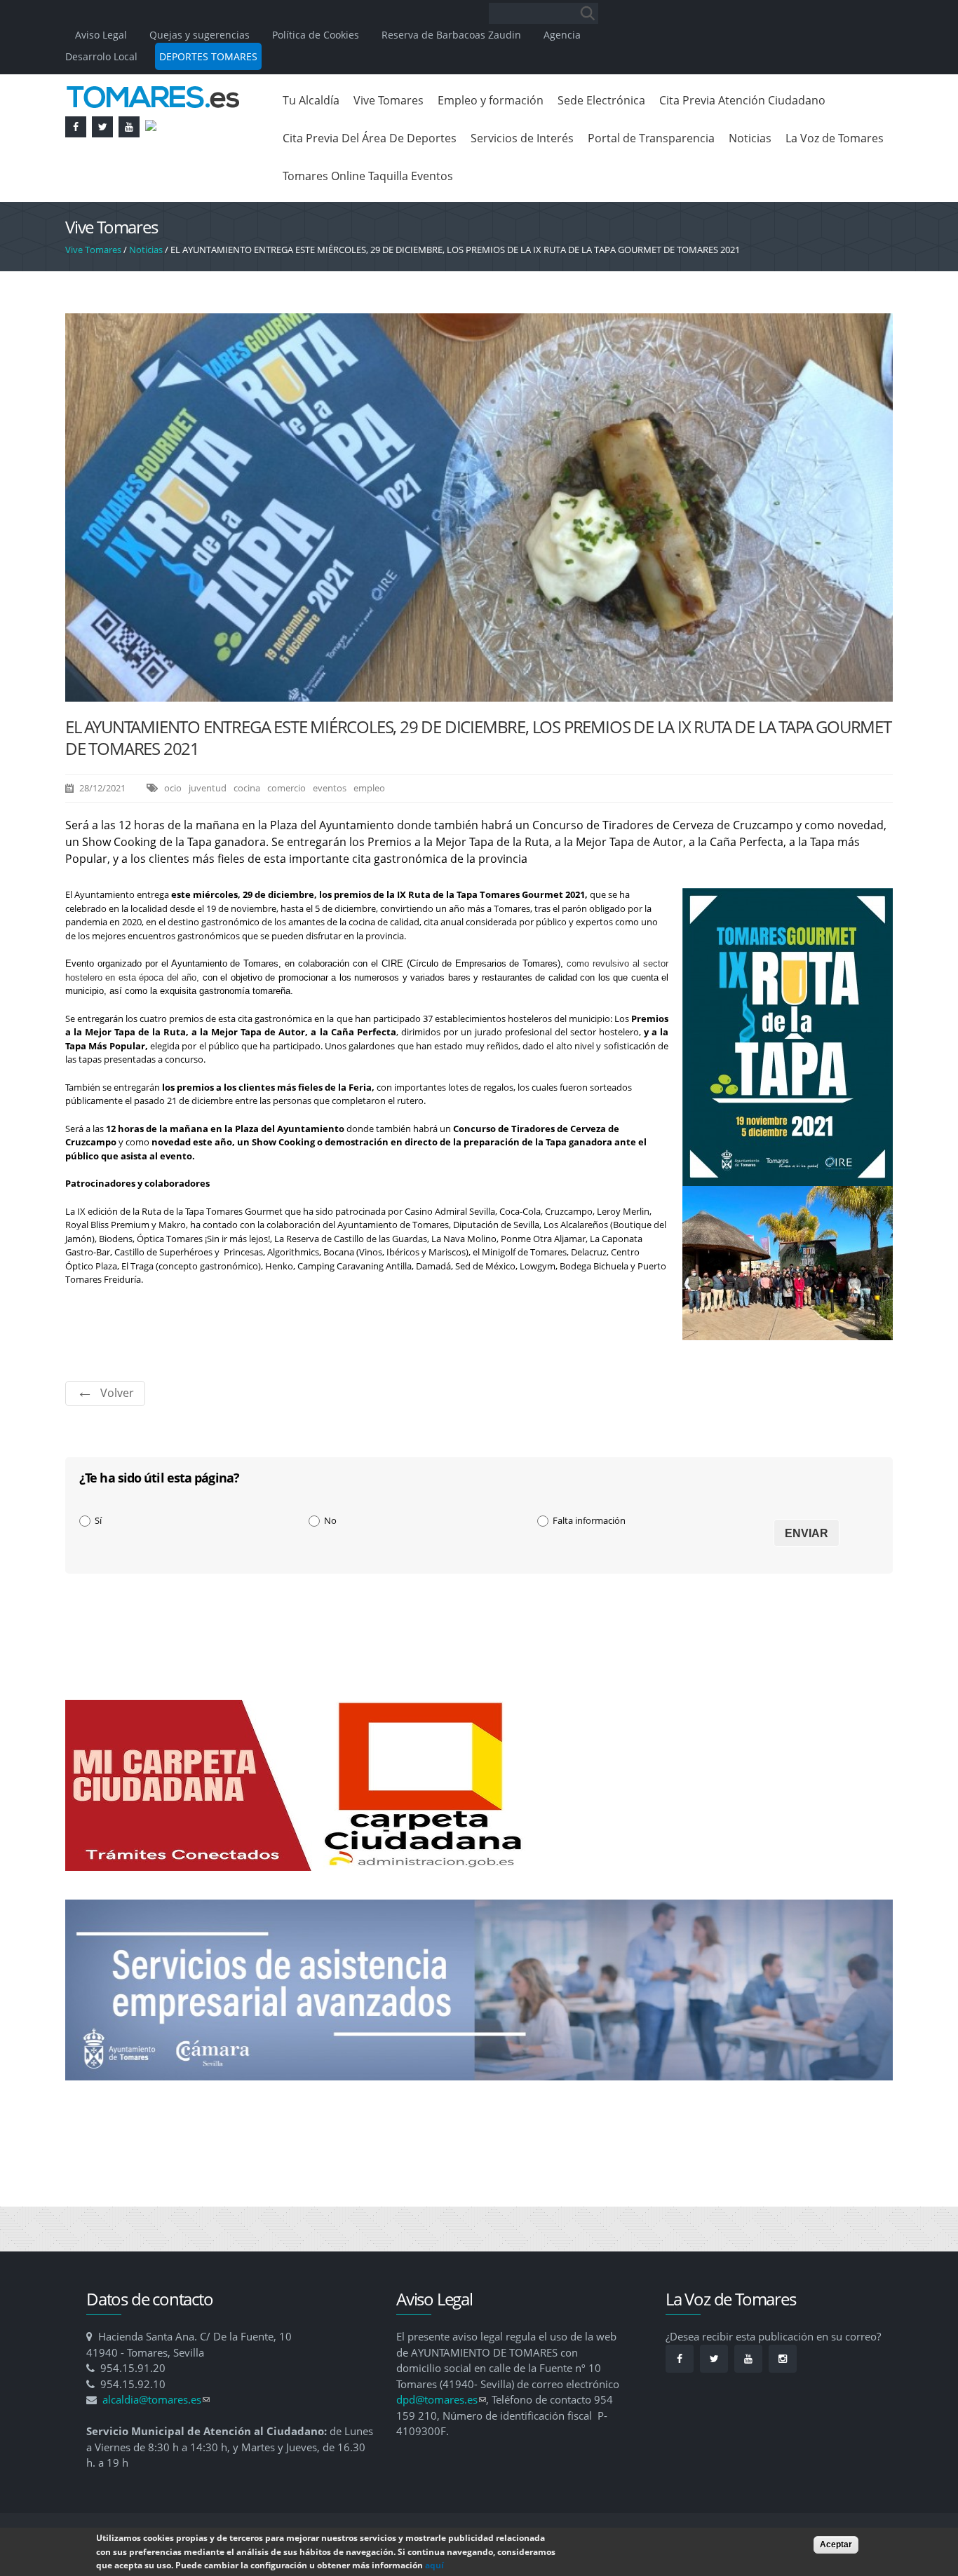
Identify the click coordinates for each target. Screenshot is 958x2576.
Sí (98, 1520)
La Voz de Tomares (835, 138)
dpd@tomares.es (441, 2399)
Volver (117, 1393)
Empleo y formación (491, 100)
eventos (330, 788)
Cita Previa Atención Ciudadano (742, 100)
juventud (208, 788)
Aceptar (836, 2544)
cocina (247, 788)
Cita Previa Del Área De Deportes (370, 138)
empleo (369, 788)
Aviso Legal (102, 35)
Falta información (589, 1520)
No (330, 1520)
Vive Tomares (389, 100)
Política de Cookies (316, 35)
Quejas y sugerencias (200, 35)
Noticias (750, 138)
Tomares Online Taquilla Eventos (368, 176)
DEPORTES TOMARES (208, 56)
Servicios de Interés (522, 138)
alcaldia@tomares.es (156, 2399)
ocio (173, 788)
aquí (434, 2565)
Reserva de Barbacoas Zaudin (451, 35)
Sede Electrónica (601, 100)
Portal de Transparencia (651, 138)
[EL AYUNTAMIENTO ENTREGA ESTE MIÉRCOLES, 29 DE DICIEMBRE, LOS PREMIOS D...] (479, 695)
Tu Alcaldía (311, 100)
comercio (286, 788)
